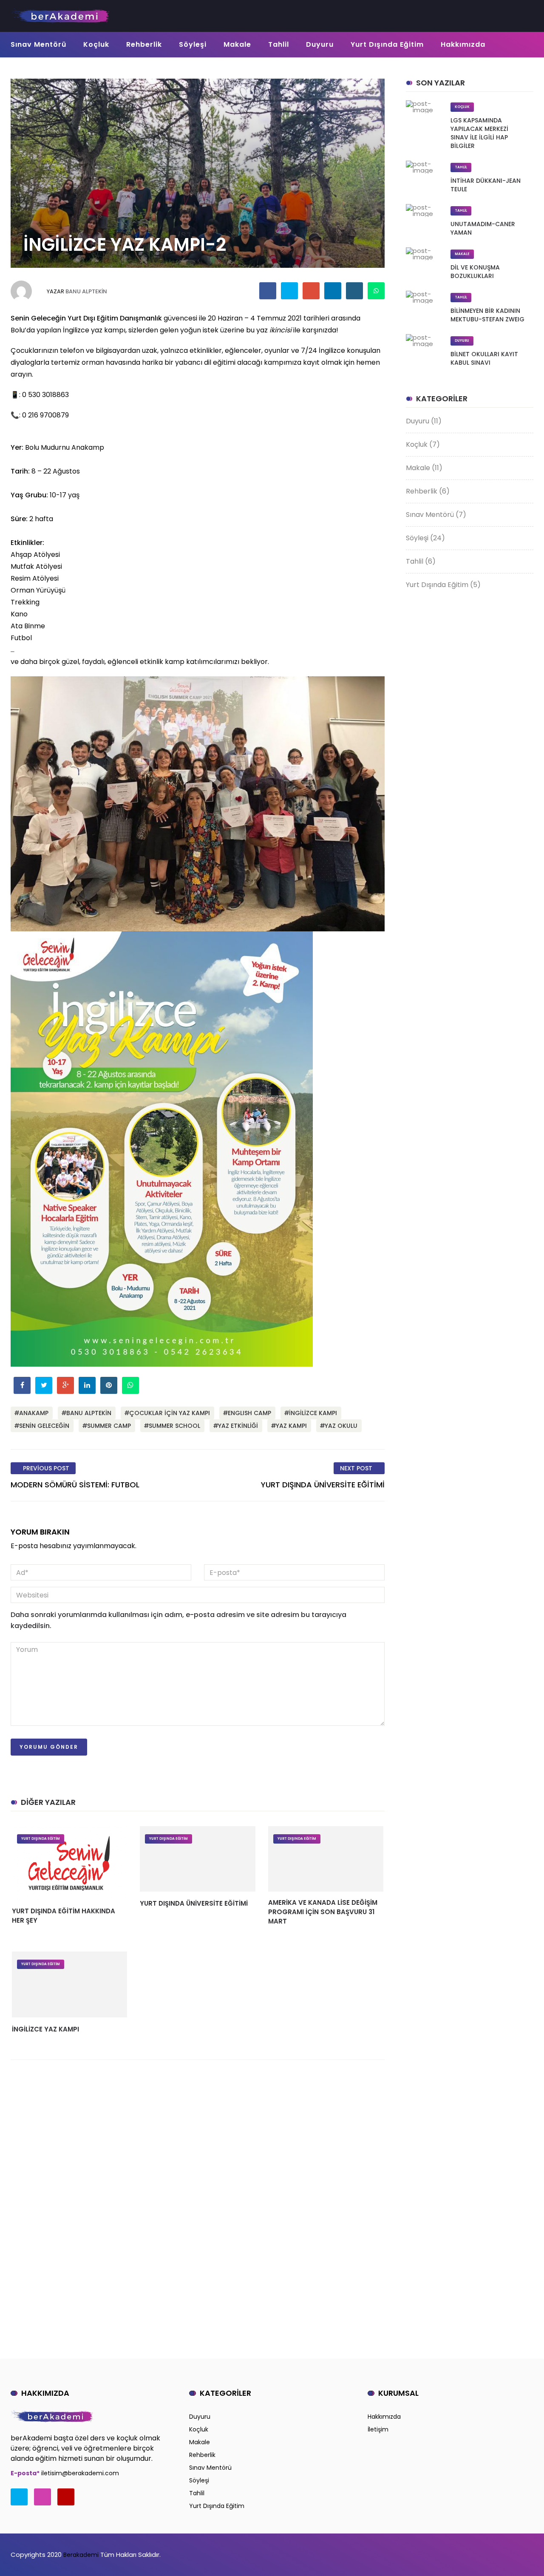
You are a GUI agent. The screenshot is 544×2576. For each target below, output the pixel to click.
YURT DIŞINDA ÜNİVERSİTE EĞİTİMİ (194, 1903)
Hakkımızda (463, 44)
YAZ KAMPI (291, 1426)
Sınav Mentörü (38, 44)
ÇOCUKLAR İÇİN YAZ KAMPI (170, 1413)
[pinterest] (355, 291)
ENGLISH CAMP (249, 1413)
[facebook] (268, 291)
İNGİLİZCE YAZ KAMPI (45, 2029)
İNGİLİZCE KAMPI (313, 1413)
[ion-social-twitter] (19, 2497)
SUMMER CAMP (109, 1426)
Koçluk (96, 44)
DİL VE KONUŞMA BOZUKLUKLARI (475, 272)
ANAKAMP (34, 1413)
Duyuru (320, 44)
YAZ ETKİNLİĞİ (238, 1426)
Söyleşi (193, 44)
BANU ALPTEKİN (89, 1413)
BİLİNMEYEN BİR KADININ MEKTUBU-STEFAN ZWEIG (487, 315)
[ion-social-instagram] (42, 2497)
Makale (237, 44)
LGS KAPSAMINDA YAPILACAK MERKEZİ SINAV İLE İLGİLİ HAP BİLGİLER (479, 133)
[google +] (311, 291)
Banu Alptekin (86, 291)
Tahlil (279, 44)
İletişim (378, 2429)
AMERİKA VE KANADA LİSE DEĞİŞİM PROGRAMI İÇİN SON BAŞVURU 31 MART (323, 1912)
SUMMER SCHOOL (174, 1426)
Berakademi (80, 2555)
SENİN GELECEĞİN (44, 1426)
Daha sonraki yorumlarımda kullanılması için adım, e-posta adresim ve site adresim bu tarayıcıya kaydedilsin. (178, 1620)
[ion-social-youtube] (66, 2497)
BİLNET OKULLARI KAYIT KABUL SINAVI (484, 358)
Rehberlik (144, 44)
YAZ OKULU (341, 1426)
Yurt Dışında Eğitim (387, 44)
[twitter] (290, 291)
